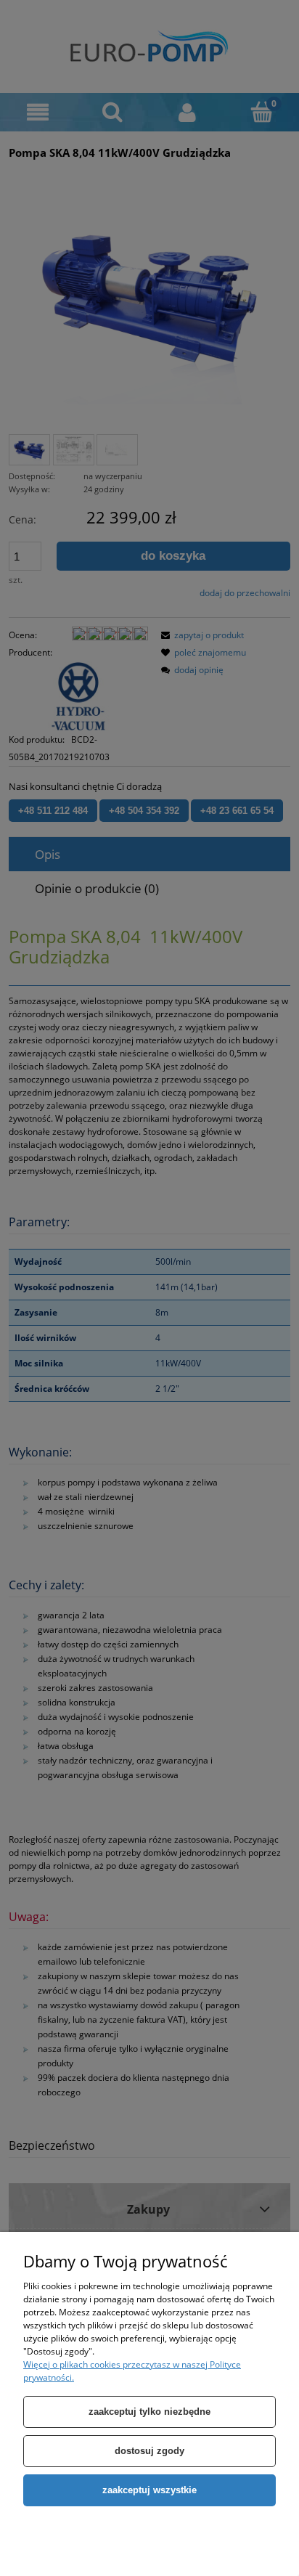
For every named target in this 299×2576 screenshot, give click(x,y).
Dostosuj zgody (149, 2451)
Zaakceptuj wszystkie (149, 2490)
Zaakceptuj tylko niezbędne (149, 2412)
